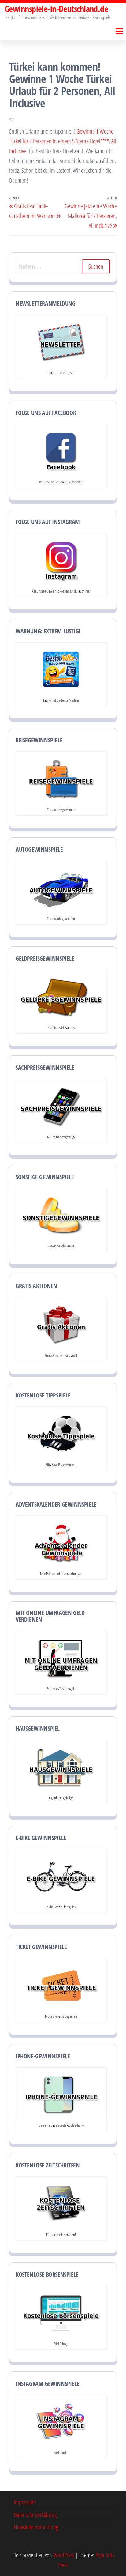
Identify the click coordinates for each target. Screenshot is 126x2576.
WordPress (64, 2555)
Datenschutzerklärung (35, 2515)
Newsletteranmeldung (36, 2527)
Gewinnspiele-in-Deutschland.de (56, 9)
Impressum (25, 2502)
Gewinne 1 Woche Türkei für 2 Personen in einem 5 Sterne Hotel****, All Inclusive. (63, 141)
